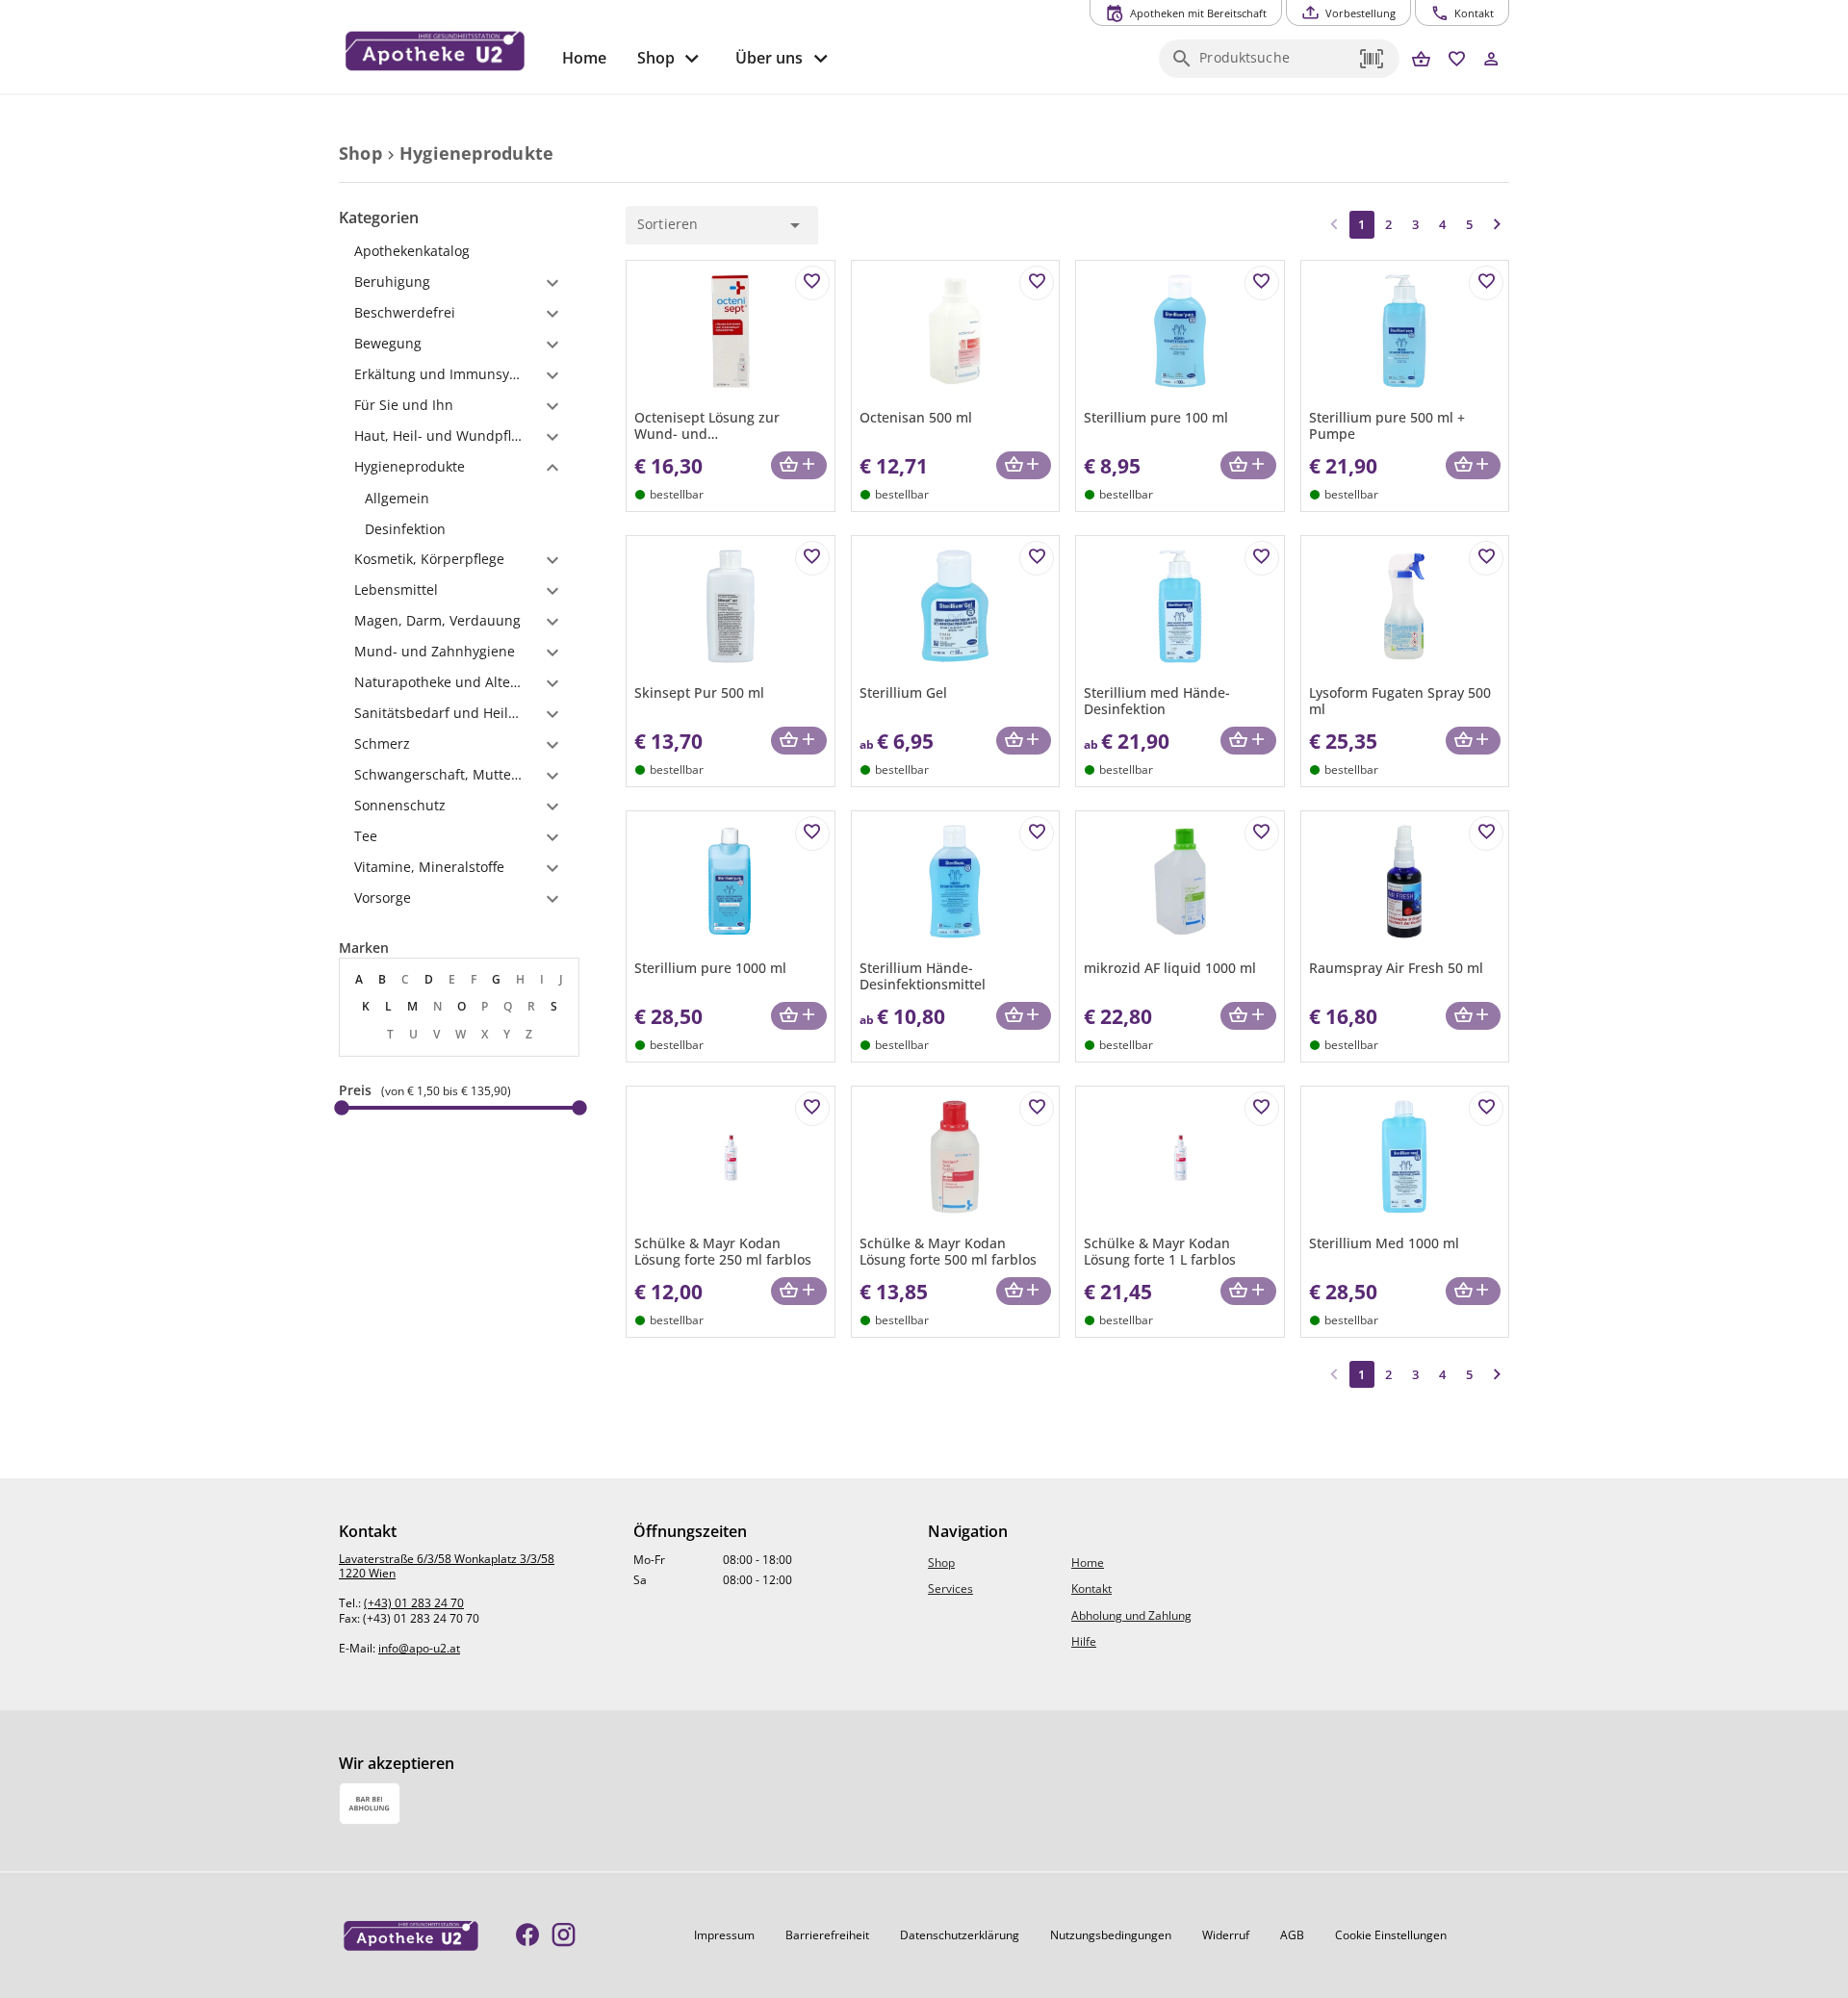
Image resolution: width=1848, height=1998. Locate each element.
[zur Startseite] (443, 51)
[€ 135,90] (579, 1108)
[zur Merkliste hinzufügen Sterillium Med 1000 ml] (1486, 1109)
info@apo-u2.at (419, 1648)
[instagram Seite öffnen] (564, 1936)
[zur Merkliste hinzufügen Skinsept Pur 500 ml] (812, 558)
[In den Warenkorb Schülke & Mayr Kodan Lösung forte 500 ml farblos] (1024, 1291)
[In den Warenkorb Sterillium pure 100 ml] (1248, 465)
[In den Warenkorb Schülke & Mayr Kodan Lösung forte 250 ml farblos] (798, 1291)
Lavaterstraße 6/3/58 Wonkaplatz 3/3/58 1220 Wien (447, 1566)
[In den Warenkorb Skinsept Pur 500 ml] (798, 741)
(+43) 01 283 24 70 (414, 1603)
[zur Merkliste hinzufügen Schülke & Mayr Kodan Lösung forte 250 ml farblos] (812, 1109)
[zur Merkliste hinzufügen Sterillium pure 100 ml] (1262, 283)
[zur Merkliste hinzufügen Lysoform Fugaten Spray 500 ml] (1486, 558)
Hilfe (1084, 1641)
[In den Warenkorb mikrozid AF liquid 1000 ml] (1248, 1016)
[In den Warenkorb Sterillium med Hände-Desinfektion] (1248, 741)
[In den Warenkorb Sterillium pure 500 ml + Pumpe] (1473, 465)
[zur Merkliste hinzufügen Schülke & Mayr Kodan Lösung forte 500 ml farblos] (1037, 1109)
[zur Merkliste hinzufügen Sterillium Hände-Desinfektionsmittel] (1037, 833)
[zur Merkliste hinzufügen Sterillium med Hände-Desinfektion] (1262, 558)
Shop (941, 1563)
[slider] (459, 1108)
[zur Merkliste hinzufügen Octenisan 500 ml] (1037, 283)
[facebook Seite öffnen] (528, 1936)
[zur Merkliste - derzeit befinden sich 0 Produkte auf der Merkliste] (1457, 60)
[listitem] (459, 499)
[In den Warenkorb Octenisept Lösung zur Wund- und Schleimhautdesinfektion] (798, 465)
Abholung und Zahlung (1131, 1615)
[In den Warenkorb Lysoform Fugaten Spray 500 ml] (1473, 741)
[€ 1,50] (342, 1108)
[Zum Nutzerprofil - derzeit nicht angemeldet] (1491, 60)
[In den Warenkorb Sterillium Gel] (1024, 741)
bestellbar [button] (677, 494)
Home (1088, 1563)
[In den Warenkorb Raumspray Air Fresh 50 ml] (1473, 1016)
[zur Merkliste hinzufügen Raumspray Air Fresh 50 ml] (1486, 833)
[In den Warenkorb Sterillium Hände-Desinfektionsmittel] (1024, 1016)
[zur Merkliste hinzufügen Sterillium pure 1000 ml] (812, 833)
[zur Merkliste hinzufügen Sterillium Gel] (1037, 558)
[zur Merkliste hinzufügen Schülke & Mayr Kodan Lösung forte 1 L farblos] (1262, 1109)
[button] (1373, 59)
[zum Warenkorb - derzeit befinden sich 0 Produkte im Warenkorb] (1421, 60)
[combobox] (1274, 64)
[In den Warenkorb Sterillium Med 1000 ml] (1473, 1291)
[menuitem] (584, 58)
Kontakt (1091, 1588)
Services (950, 1588)
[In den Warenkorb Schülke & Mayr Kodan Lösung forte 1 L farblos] (1248, 1291)
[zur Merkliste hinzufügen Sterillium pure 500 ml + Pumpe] (1486, 283)
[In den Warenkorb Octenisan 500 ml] (1024, 465)
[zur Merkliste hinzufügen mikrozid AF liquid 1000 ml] (1262, 833)
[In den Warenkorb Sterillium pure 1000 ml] (798, 1016)
